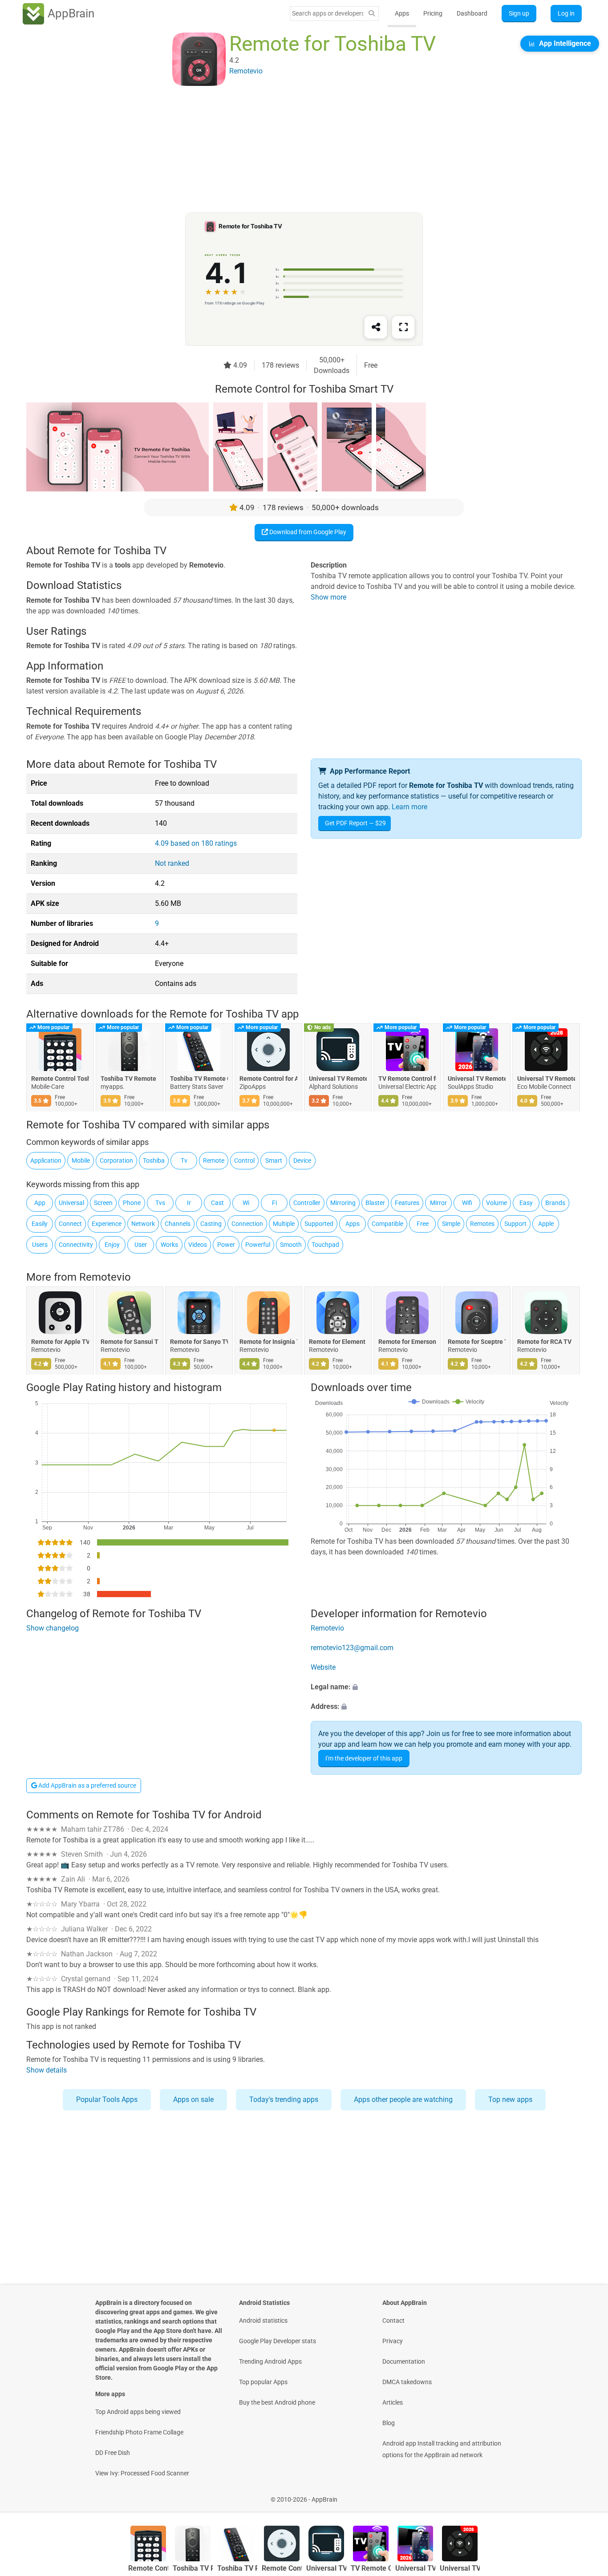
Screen (103, 1203)
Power (226, 1245)
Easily (40, 1224)
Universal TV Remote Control (477, 1079)
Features (407, 1203)
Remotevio (105, 1277)
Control (244, 1160)
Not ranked (172, 863)
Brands (555, 1203)
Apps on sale (193, 2099)
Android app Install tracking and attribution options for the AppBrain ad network (442, 2449)
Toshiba (154, 1160)
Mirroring (343, 1203)
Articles (393, 2402)
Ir (189, 1203)
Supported (319, 1224)
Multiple (284, 1224)
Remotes (482, 1224)
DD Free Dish (113, 2453)
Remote (214, 1160)
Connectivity (76, 1245)
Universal (71, 1203)
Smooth (291, 1245)
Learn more (409, 807)
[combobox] (328, 13)
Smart (274, 1160)
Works (169, 1245)
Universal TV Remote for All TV (338, 1079)
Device (302, 1160)
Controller (307, 1203)
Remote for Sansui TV (130, 1342)
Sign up (519, 13)
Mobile (81, 1160)
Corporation (116, 1160)
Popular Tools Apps (107, 2099)
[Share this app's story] (376, 327)
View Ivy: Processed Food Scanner (142, 2473)
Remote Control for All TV (268, 1079)
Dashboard (472, 13)
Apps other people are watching (403, 2099)
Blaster (375, 1203)
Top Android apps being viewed (138, 2412)
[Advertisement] (293, 150)
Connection (247, 1224)
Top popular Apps (263, 2382)
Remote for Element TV (338, 1342)
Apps (402, 13)
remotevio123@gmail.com (352, 1648)
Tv (184, 1160)
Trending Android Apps (270, 2361)
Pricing (433, 13)
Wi (246, 1203)
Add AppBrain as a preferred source (87, 1785)
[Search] (372, 14)
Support (515, 1224)
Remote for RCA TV (544, 1342)
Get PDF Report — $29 (355, 823)
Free (423, 1224)
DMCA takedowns (407, 2382)
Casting (211, 1224)
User (141, 1245)
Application (46, 1160)
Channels (178, 1224)
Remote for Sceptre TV (477, 1342)
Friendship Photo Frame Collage (139, 2432)
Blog (389, 2423)
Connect (70, 1224)
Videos (198, 1245)
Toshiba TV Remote (128, 1079)
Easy (526, 1203)
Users (40, 1245)
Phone (132, 1203)
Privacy (393, 2341)
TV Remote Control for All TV (407, 1079)
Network (143, 1224)
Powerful (258, 1245)
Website (323, 1667)
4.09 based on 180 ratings (196, 843)
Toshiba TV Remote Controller (199, 1079)
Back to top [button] (586, 2495)
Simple (451, 1224)
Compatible (387, 1224)
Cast (217, 1203)
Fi (274, 1203)
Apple (546, 1224)
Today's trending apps (284, 2099)
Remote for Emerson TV (407, 1342)
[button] (446, 1687)
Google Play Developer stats (278, 2341)
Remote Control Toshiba (60, 1079)
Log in (566, 13)
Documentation (404, 2361)
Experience (107, 1224)
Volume (497, 1203)
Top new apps (510, 2099)
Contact (393, 2320)
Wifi (467, 1203)
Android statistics (263, 2320)
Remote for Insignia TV (268, 1342)
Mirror (438, 1203)
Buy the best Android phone (277, 2402)
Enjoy (112, 1245)
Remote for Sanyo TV (199, 1342)
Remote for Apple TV (60, 1342)
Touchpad (325, 1245)
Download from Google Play (307, 532)
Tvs (160, 1203)
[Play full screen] (403, 327)
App (40, 1203)
